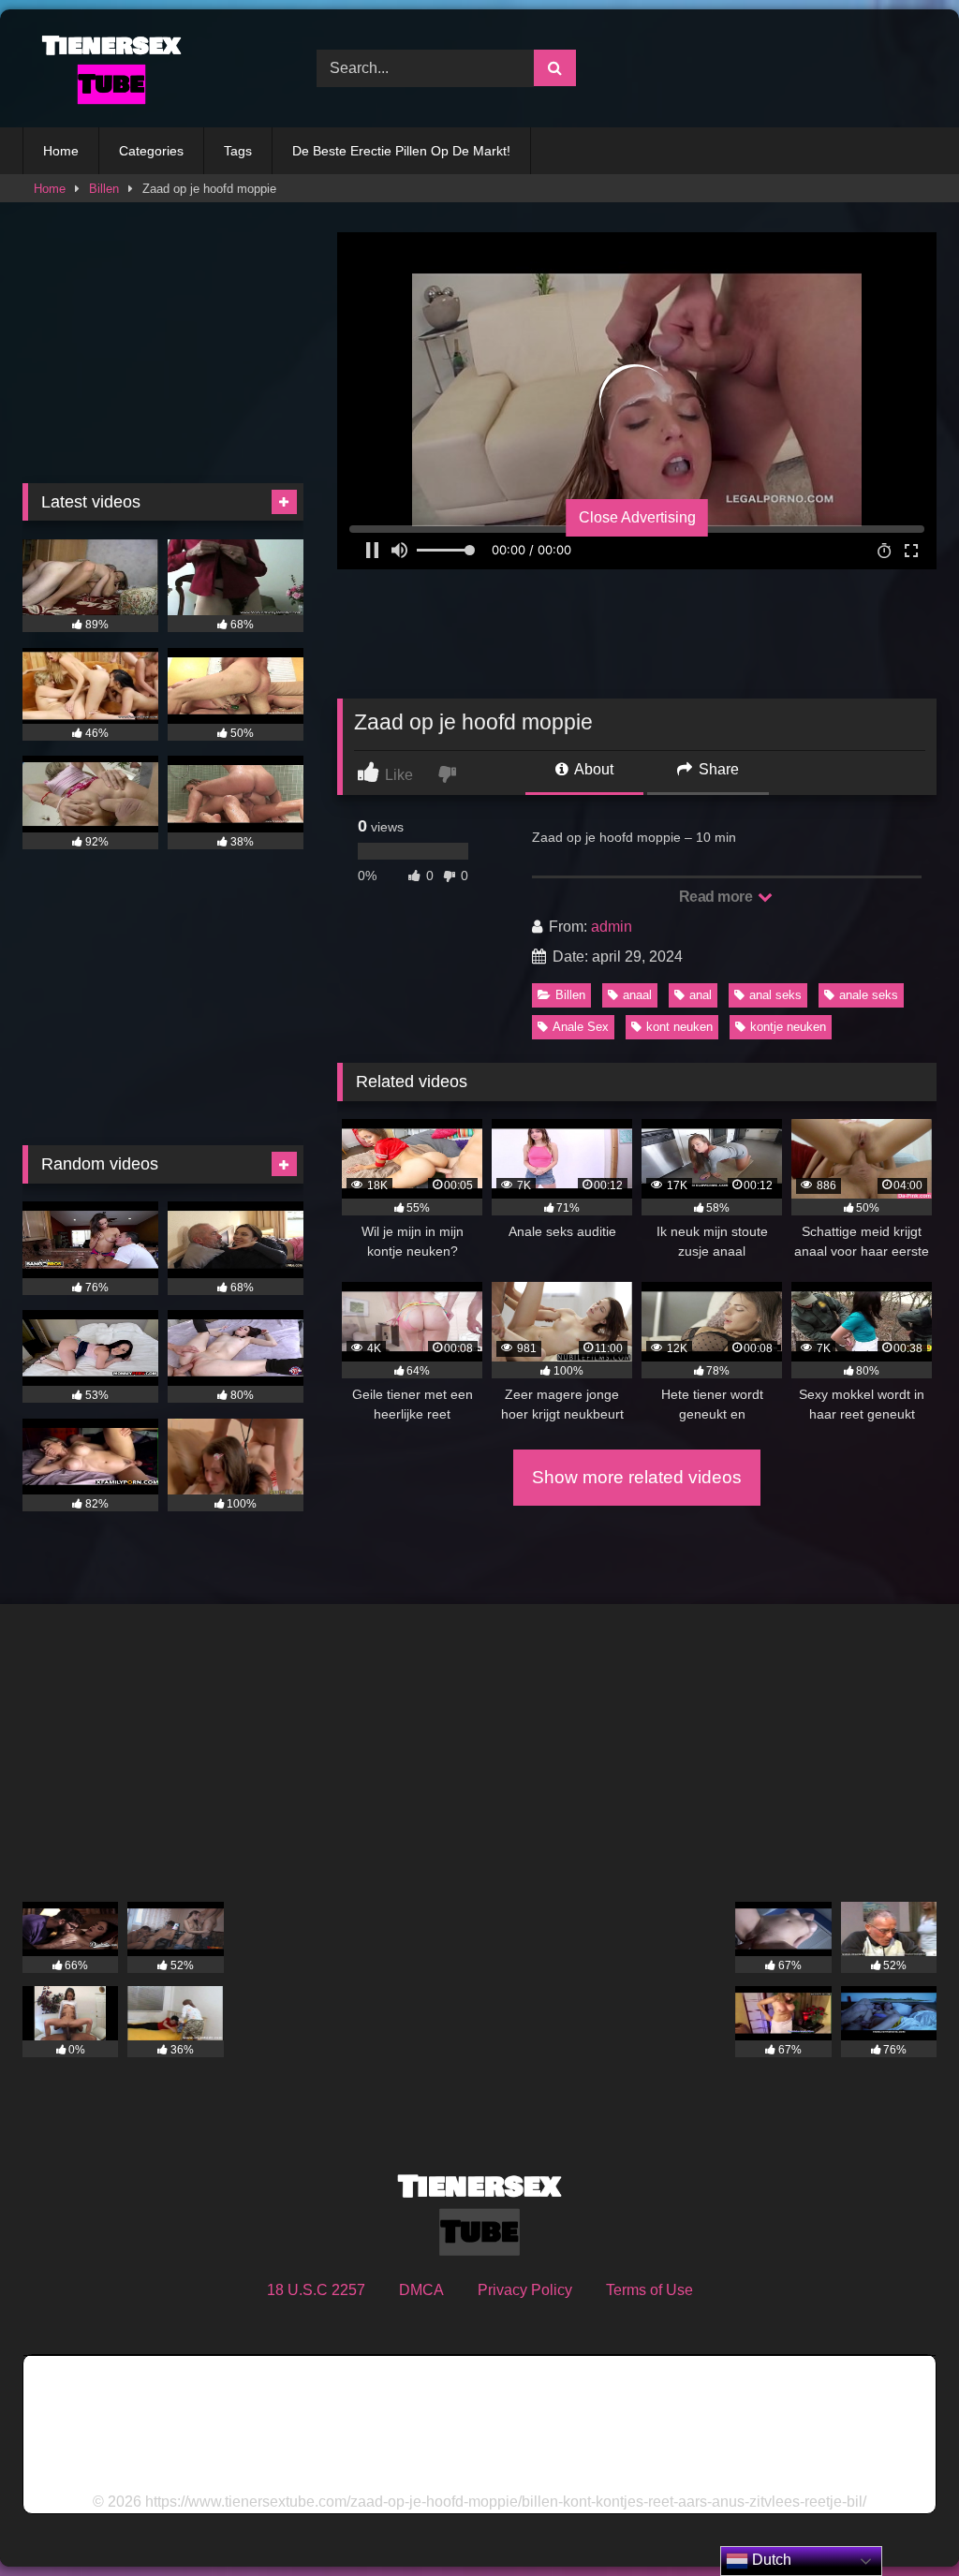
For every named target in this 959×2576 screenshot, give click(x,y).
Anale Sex (581, 1027)
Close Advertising (637, 517)
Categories (151, 151)
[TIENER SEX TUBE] (148, 68)
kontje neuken (788, 1027)
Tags (238, 151)
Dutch (770, 2560)
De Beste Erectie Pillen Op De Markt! (401, 151)
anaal (637, 995)
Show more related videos (637, 1477)
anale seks (869, 995)
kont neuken (679, 1027)
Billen (104, 189)
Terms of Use (649, 2290)
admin (612, 927)
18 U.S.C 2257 (316, 2290)
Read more (717, 897)
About (592, 769)
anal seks (775, 995)
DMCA (421, 2290)
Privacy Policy (525, 2290)
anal (701, 995)
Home (61, 151)
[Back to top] (901, 2520)
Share (717, 769)
